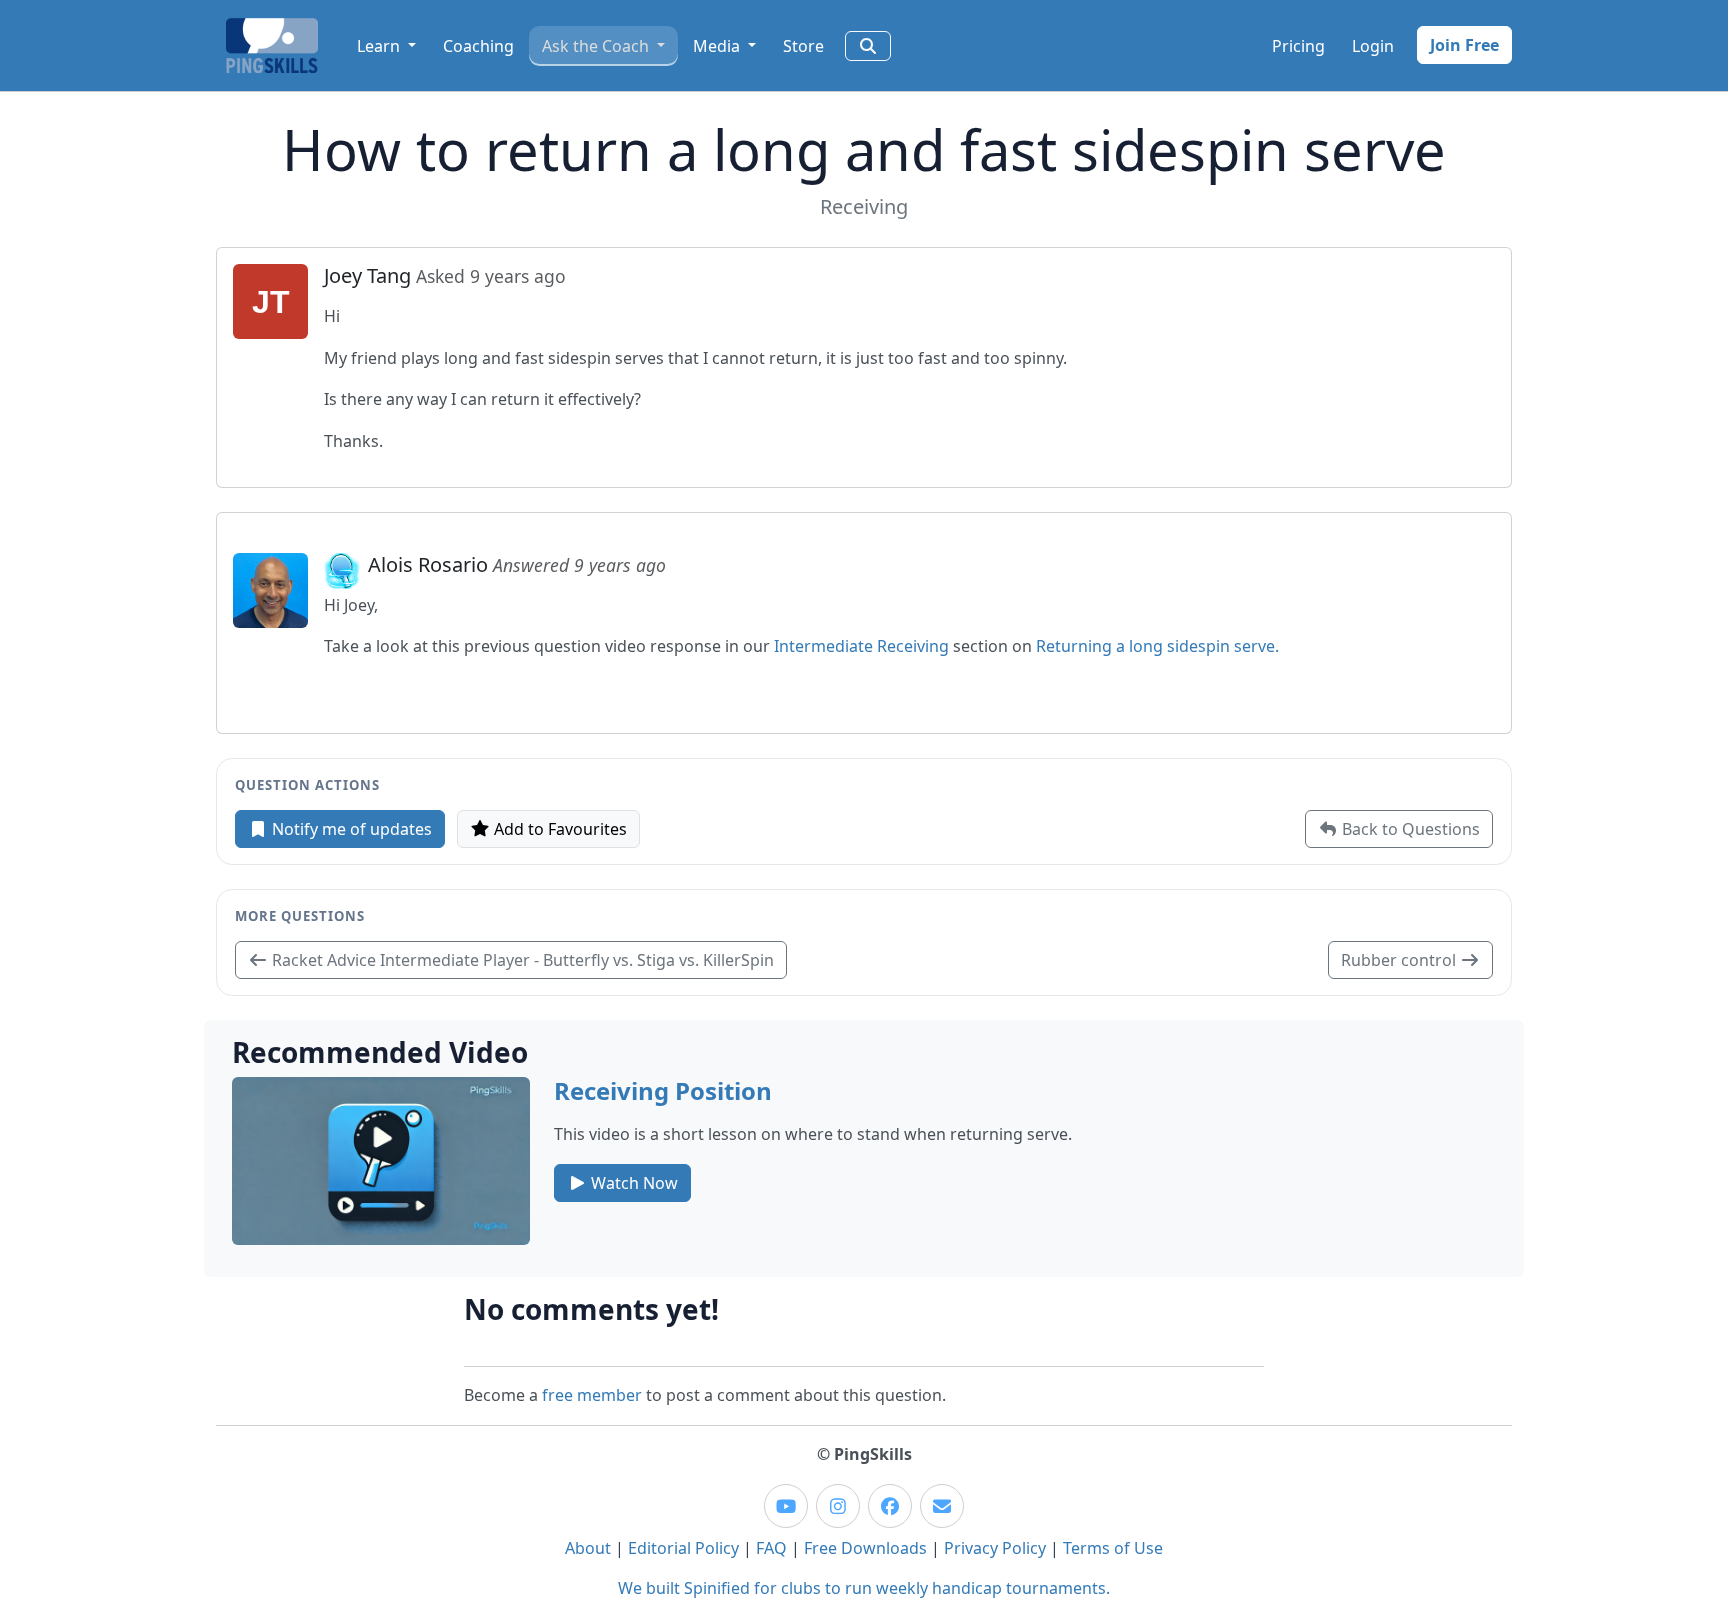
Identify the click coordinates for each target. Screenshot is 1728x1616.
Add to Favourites (558, 829)
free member (592, 1395)
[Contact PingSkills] (942, 1506)
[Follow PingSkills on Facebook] (890, 1506)
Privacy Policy (995, 1548)
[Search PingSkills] (868, 46)
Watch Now (632, 1183)
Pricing (1298, 46)
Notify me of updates (350, 829)
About (588, 1548)
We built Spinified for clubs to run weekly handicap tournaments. (864, 1588)
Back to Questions (1409, 829)
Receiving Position (663, 1090)
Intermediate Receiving (861, 646)
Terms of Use (1113, 1548)
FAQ (771, 1548)
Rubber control (1400, 960)
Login (1373, 46)
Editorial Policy (683, 1548)
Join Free (1464, 45)
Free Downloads (865, 1548)
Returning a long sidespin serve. (1157, 646)
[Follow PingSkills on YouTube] (786, 1506)
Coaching (478, 46)
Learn (380, 46)
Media (718, 46)
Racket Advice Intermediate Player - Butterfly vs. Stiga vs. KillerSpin (521, 960)
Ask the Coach (597, 46)
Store (803, 46)
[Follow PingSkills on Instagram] (838, 1506)
